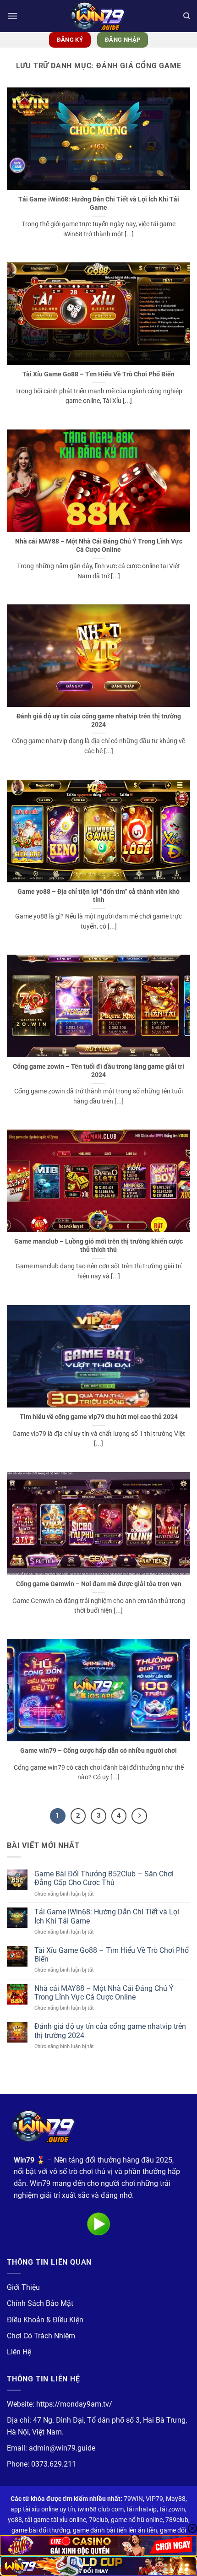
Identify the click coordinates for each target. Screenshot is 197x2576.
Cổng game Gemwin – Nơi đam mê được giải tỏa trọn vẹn (99, 1584)
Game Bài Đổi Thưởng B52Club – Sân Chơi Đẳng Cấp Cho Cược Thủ (104, 1878)
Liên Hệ (19, 2352)
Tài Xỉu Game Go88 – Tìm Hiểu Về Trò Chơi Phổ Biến (98, 374)
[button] (12, 16)
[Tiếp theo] (139, 1816)
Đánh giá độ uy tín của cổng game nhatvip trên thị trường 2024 (99, 720)
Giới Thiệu (23, 2287)
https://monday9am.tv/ (74, 2404)
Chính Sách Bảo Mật (40, 2303)
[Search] (187, 16)
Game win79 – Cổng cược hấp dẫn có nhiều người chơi (98, 1750)
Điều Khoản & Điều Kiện (45, 2320)
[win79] (98, 16)
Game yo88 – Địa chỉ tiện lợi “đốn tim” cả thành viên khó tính (98, 896)
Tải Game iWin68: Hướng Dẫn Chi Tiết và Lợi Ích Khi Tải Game (99, 203)
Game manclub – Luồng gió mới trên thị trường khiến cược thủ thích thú (98, 1245)
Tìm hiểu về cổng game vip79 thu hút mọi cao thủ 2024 (99, 1417)
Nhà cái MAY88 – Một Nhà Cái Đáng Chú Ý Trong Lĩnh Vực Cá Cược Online (99, 545)
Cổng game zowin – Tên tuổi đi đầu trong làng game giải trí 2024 (98, 1071)
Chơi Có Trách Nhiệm (41, 2336)
